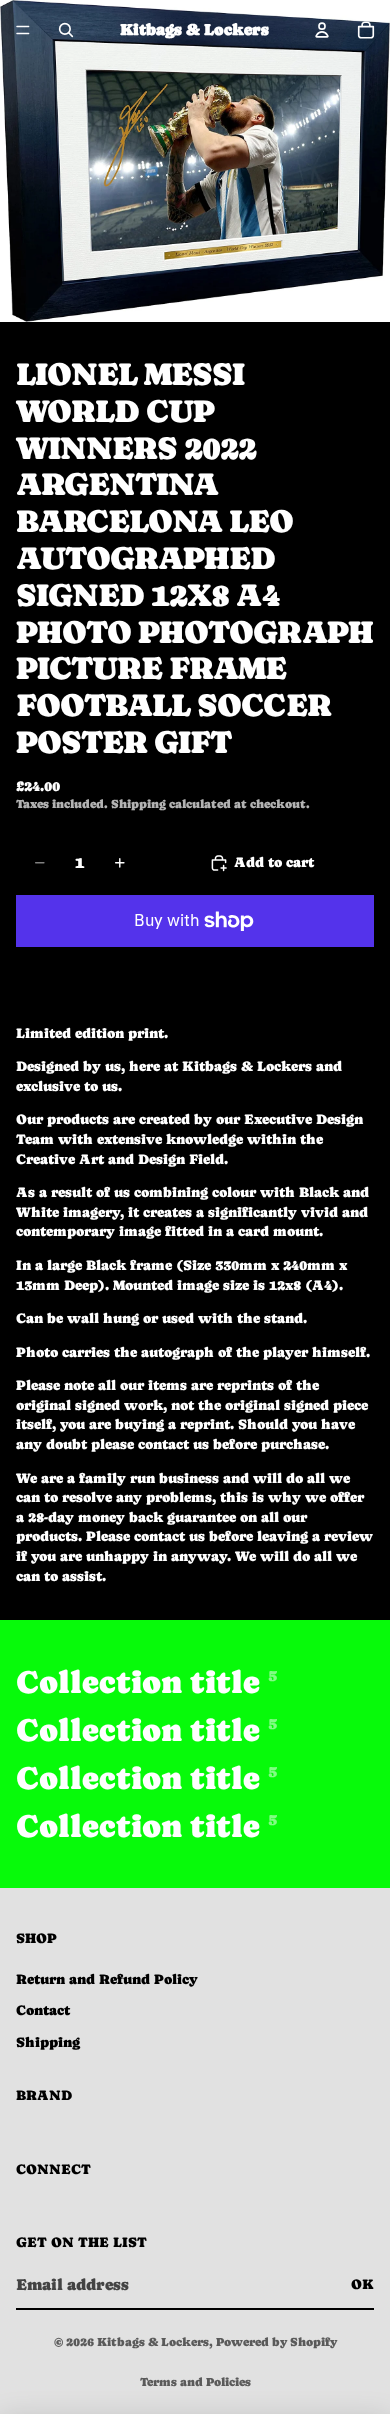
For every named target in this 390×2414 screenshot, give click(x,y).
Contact (43, 2010)
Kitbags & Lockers (153, 2342)
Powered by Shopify (276, 2342)
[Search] (66, 30)
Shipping (48, 2042)
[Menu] (23, 30)
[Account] (322, 30)
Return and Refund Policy (107, 1979)
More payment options (195, 966)
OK (362, 2284)
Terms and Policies (195, 2382)
